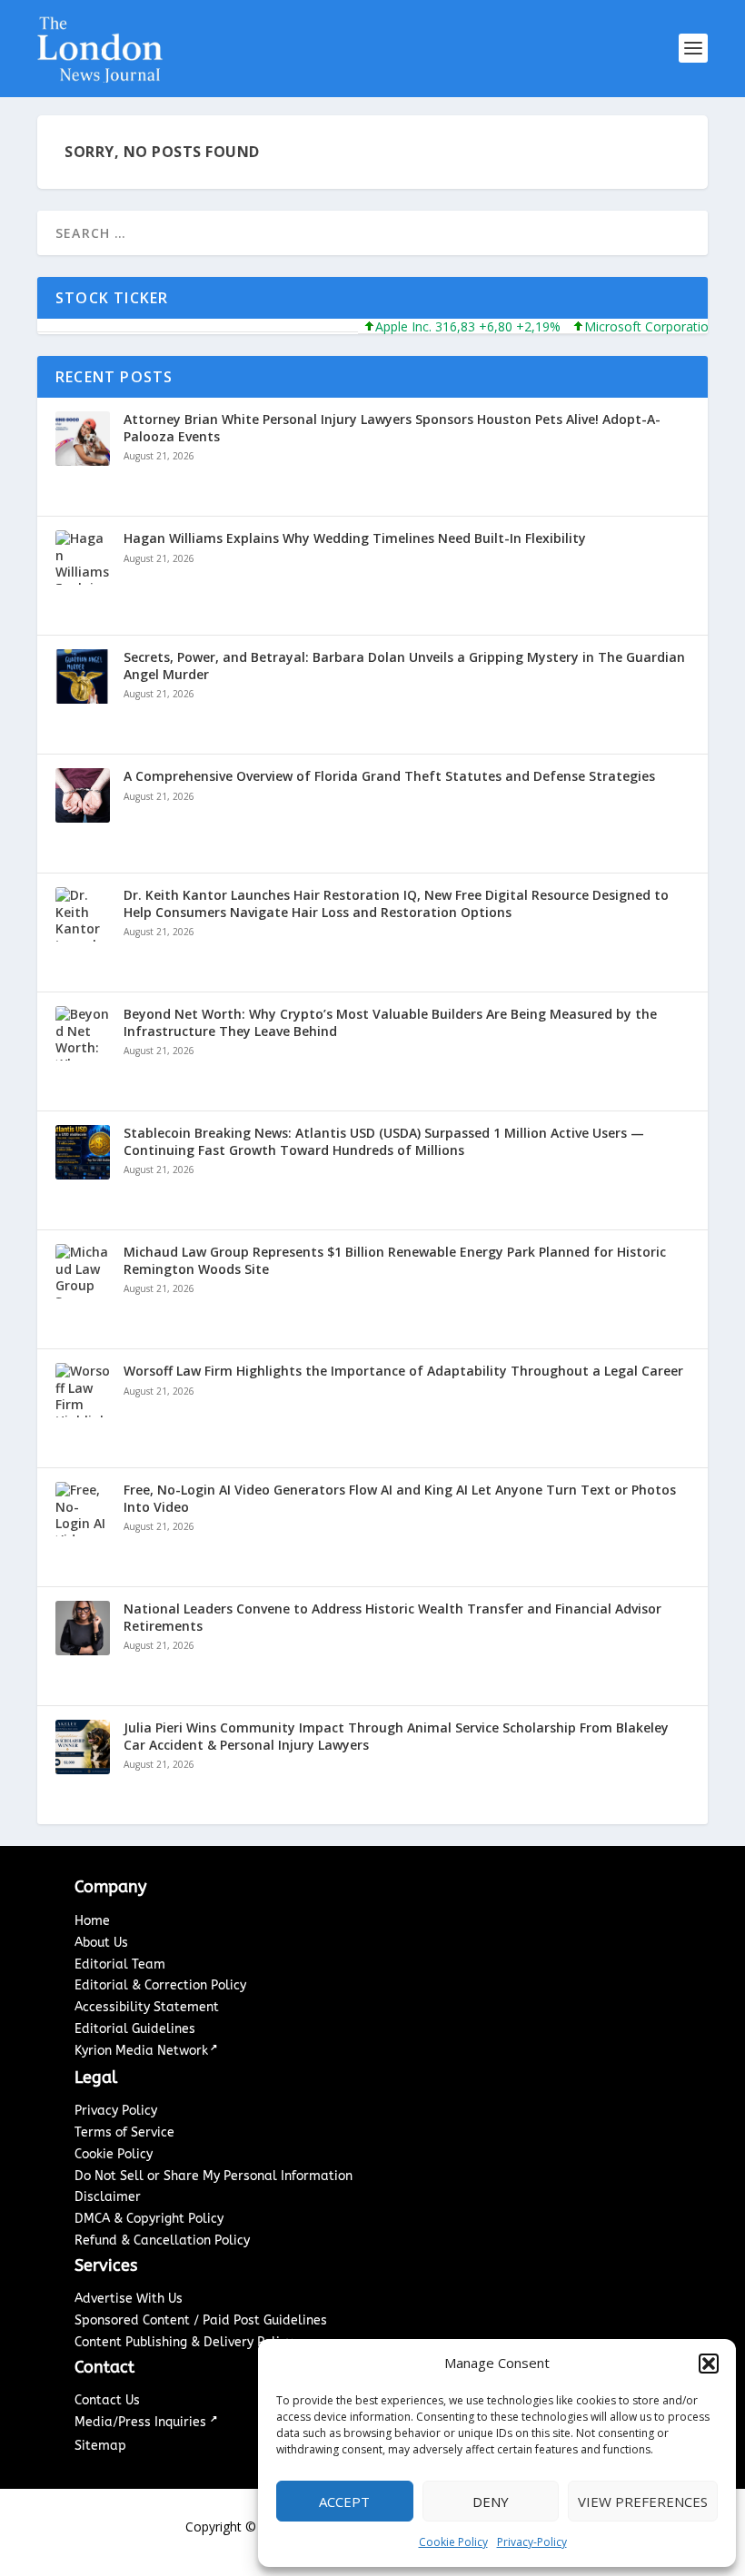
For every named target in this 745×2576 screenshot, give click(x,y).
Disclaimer (108, 2197)
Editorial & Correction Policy (160, 1985)
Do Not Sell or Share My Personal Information (214, 2176)
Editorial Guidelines (135, 2029)
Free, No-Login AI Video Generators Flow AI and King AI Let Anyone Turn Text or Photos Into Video (400, 1498)
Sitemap (100, 2446)
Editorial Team (120, 1964)
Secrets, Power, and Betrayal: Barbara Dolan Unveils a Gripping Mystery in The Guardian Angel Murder (404, 666)
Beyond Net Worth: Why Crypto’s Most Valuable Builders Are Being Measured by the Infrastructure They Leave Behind (390, 1022)
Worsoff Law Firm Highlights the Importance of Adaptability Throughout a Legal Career (403, 1371)
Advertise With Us (129, 2299)
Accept (344, 2502)
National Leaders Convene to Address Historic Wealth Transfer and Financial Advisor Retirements (392, 1617)
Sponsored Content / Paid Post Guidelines (201, 2320)
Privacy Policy (116, 2111)
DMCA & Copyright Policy (149, 2219)
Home (92, 1921)
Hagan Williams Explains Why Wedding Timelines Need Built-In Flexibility (355, 538)
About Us (101, 1943)
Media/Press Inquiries (142, 2422)
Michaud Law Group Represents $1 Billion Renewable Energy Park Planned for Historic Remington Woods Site (395, 1260)
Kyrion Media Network (141, 2051)
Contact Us (107, 2400)
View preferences (643, 2502)
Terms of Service (124, 2132)
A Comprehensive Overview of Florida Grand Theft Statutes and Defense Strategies (389, 776)
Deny (491, 2502)
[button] (709, 2364)
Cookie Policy (453, 2542)
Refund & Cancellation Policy (162, 2240)
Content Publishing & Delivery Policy (184, 2342)
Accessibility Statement (147, 2007)
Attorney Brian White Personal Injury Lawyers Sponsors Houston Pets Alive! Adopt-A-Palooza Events (392, 428)
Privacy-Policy (532, 2542)
